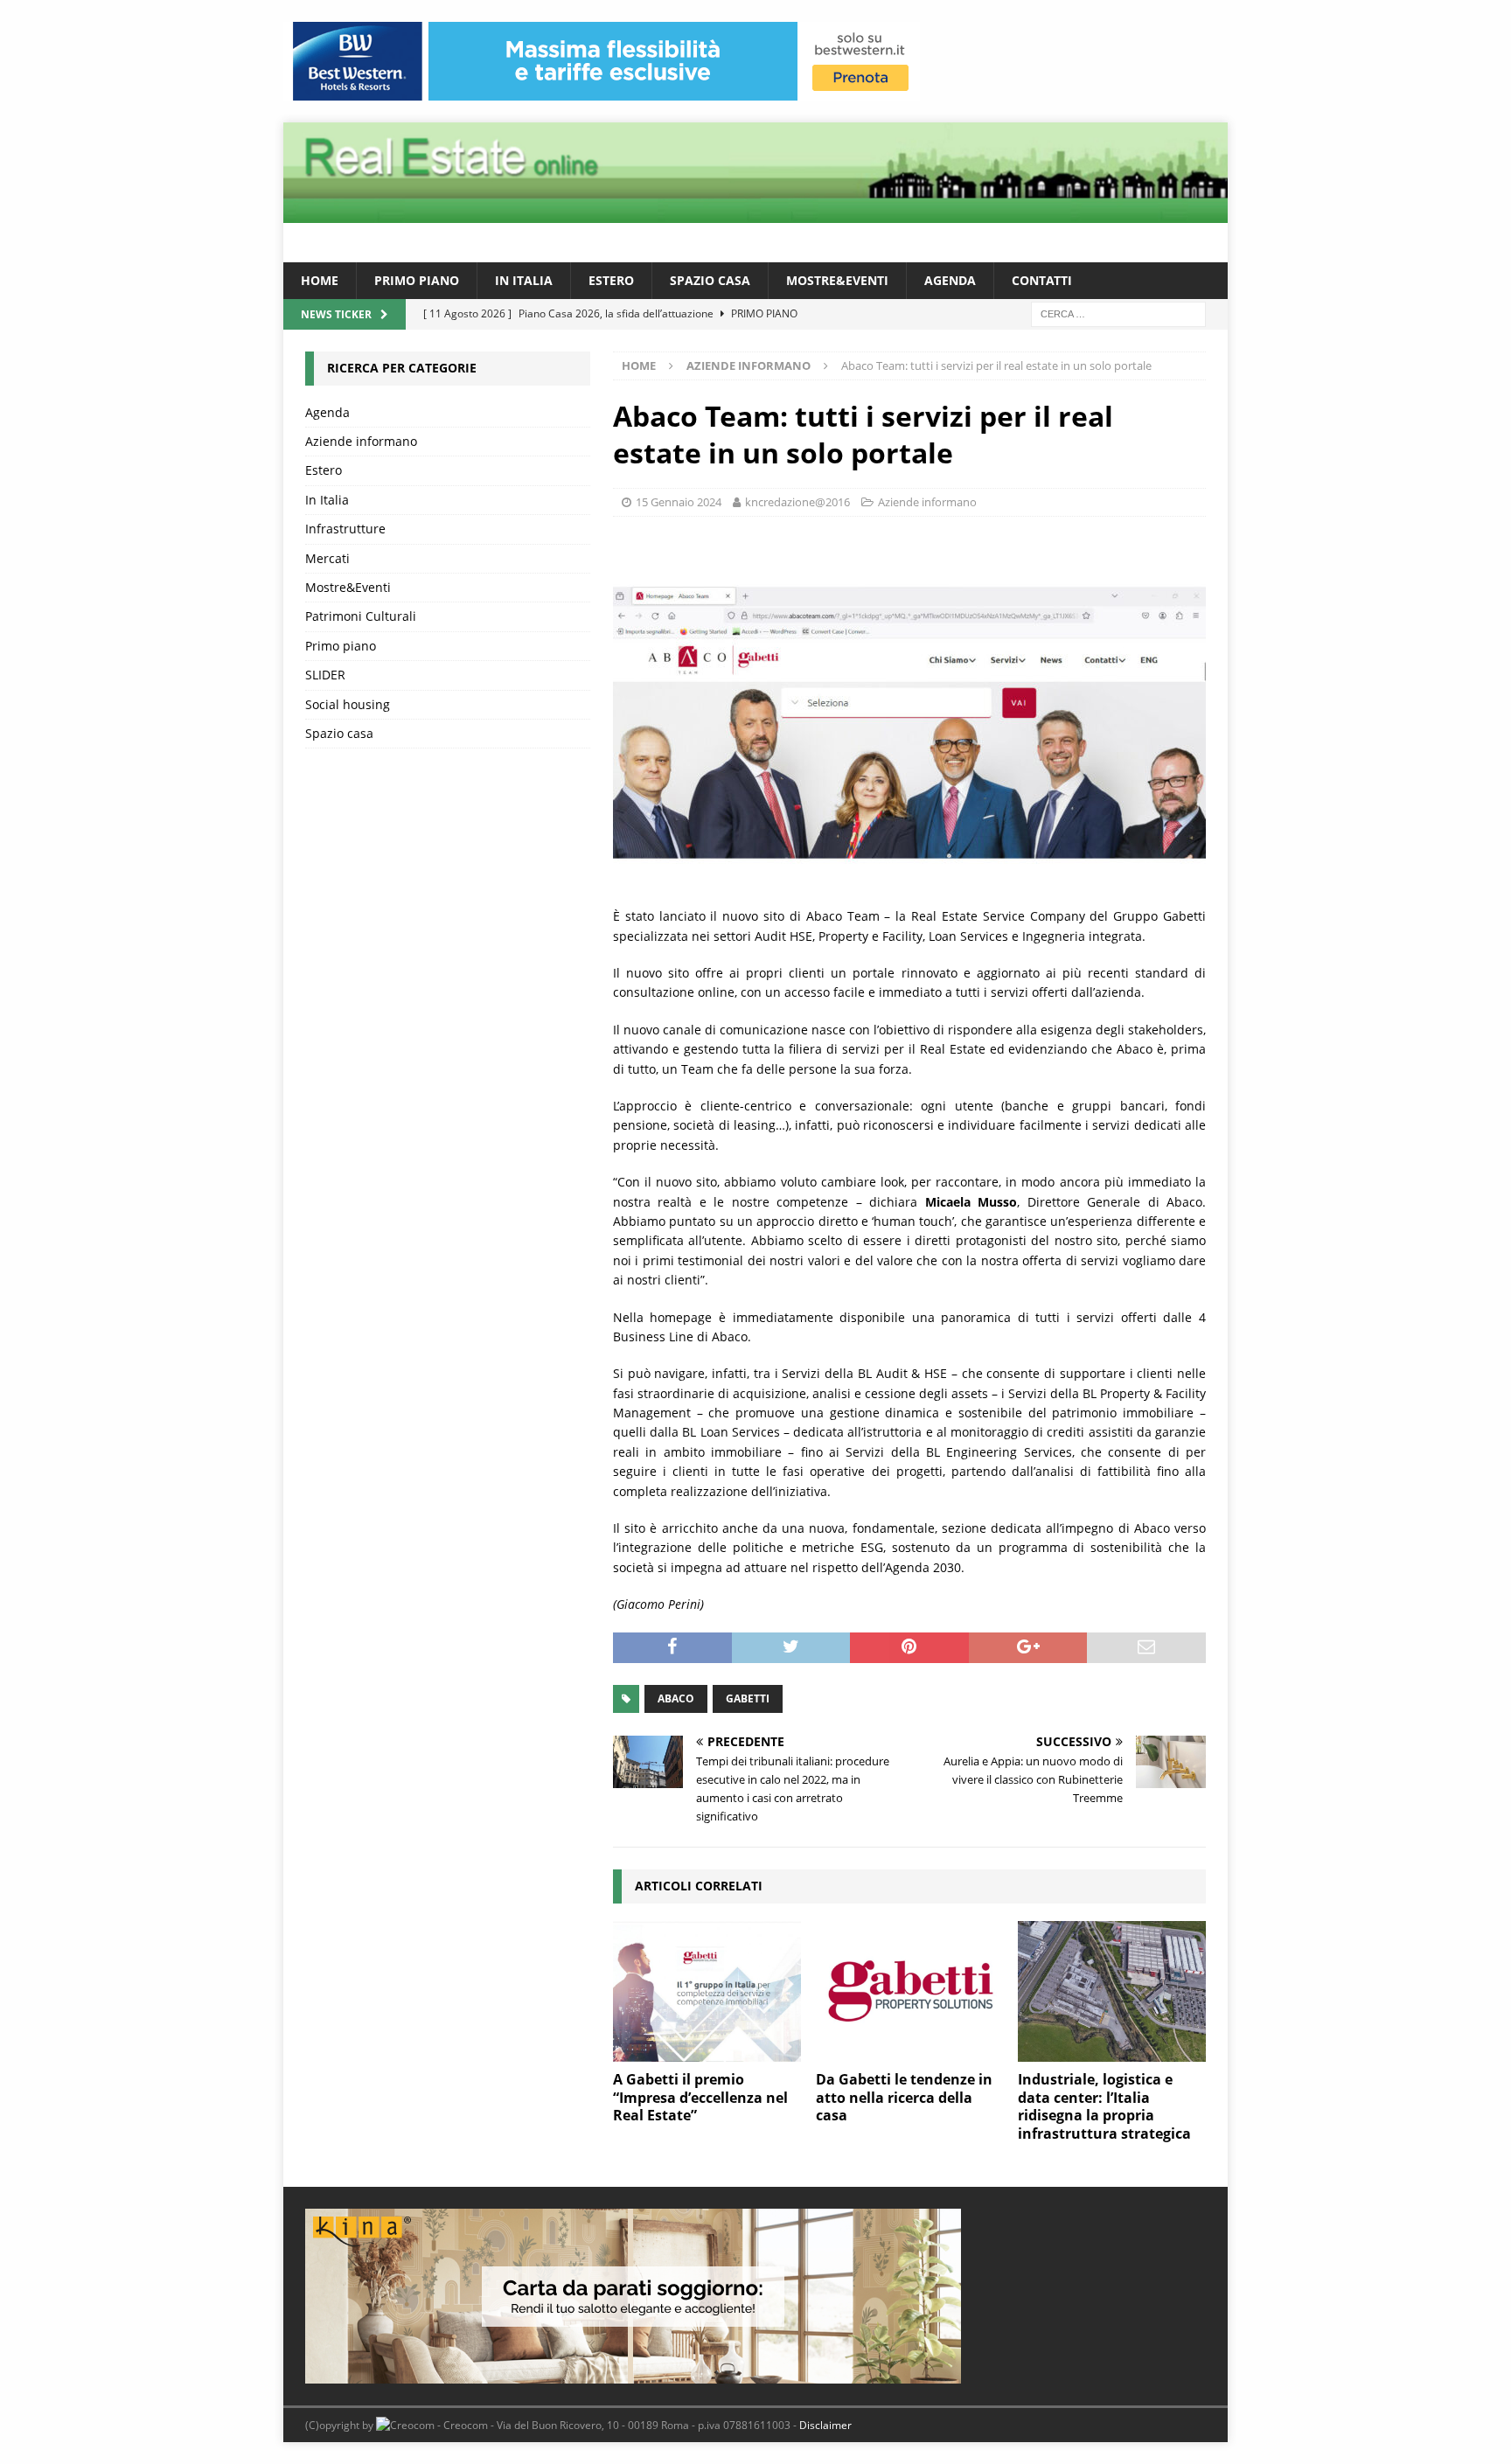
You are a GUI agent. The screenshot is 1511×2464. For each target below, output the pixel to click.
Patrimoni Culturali (361, 616)
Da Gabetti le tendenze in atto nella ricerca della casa (904, 2098)
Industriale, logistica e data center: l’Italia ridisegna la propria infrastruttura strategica (1104, 2106)
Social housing (348, 704)
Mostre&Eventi (837, 280)
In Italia (524, 280)
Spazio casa (710, 280)
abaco (676, 1698)
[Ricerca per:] (1118, 313)
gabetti (748, 1698)
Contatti (1042, 280)
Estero (611, 280)
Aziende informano (927, 502)
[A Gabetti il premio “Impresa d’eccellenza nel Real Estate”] (707, 1991)
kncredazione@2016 (797, 502)
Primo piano (417, 280)
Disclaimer (825, 2425)
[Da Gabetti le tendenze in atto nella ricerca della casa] (910, 1991)
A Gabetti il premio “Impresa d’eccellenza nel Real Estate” (700, 2098)
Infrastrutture (345, 529)
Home (320, 280)
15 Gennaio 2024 (679, 502)
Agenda (950, 280)
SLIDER (325, 675)
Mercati (327, 558)
